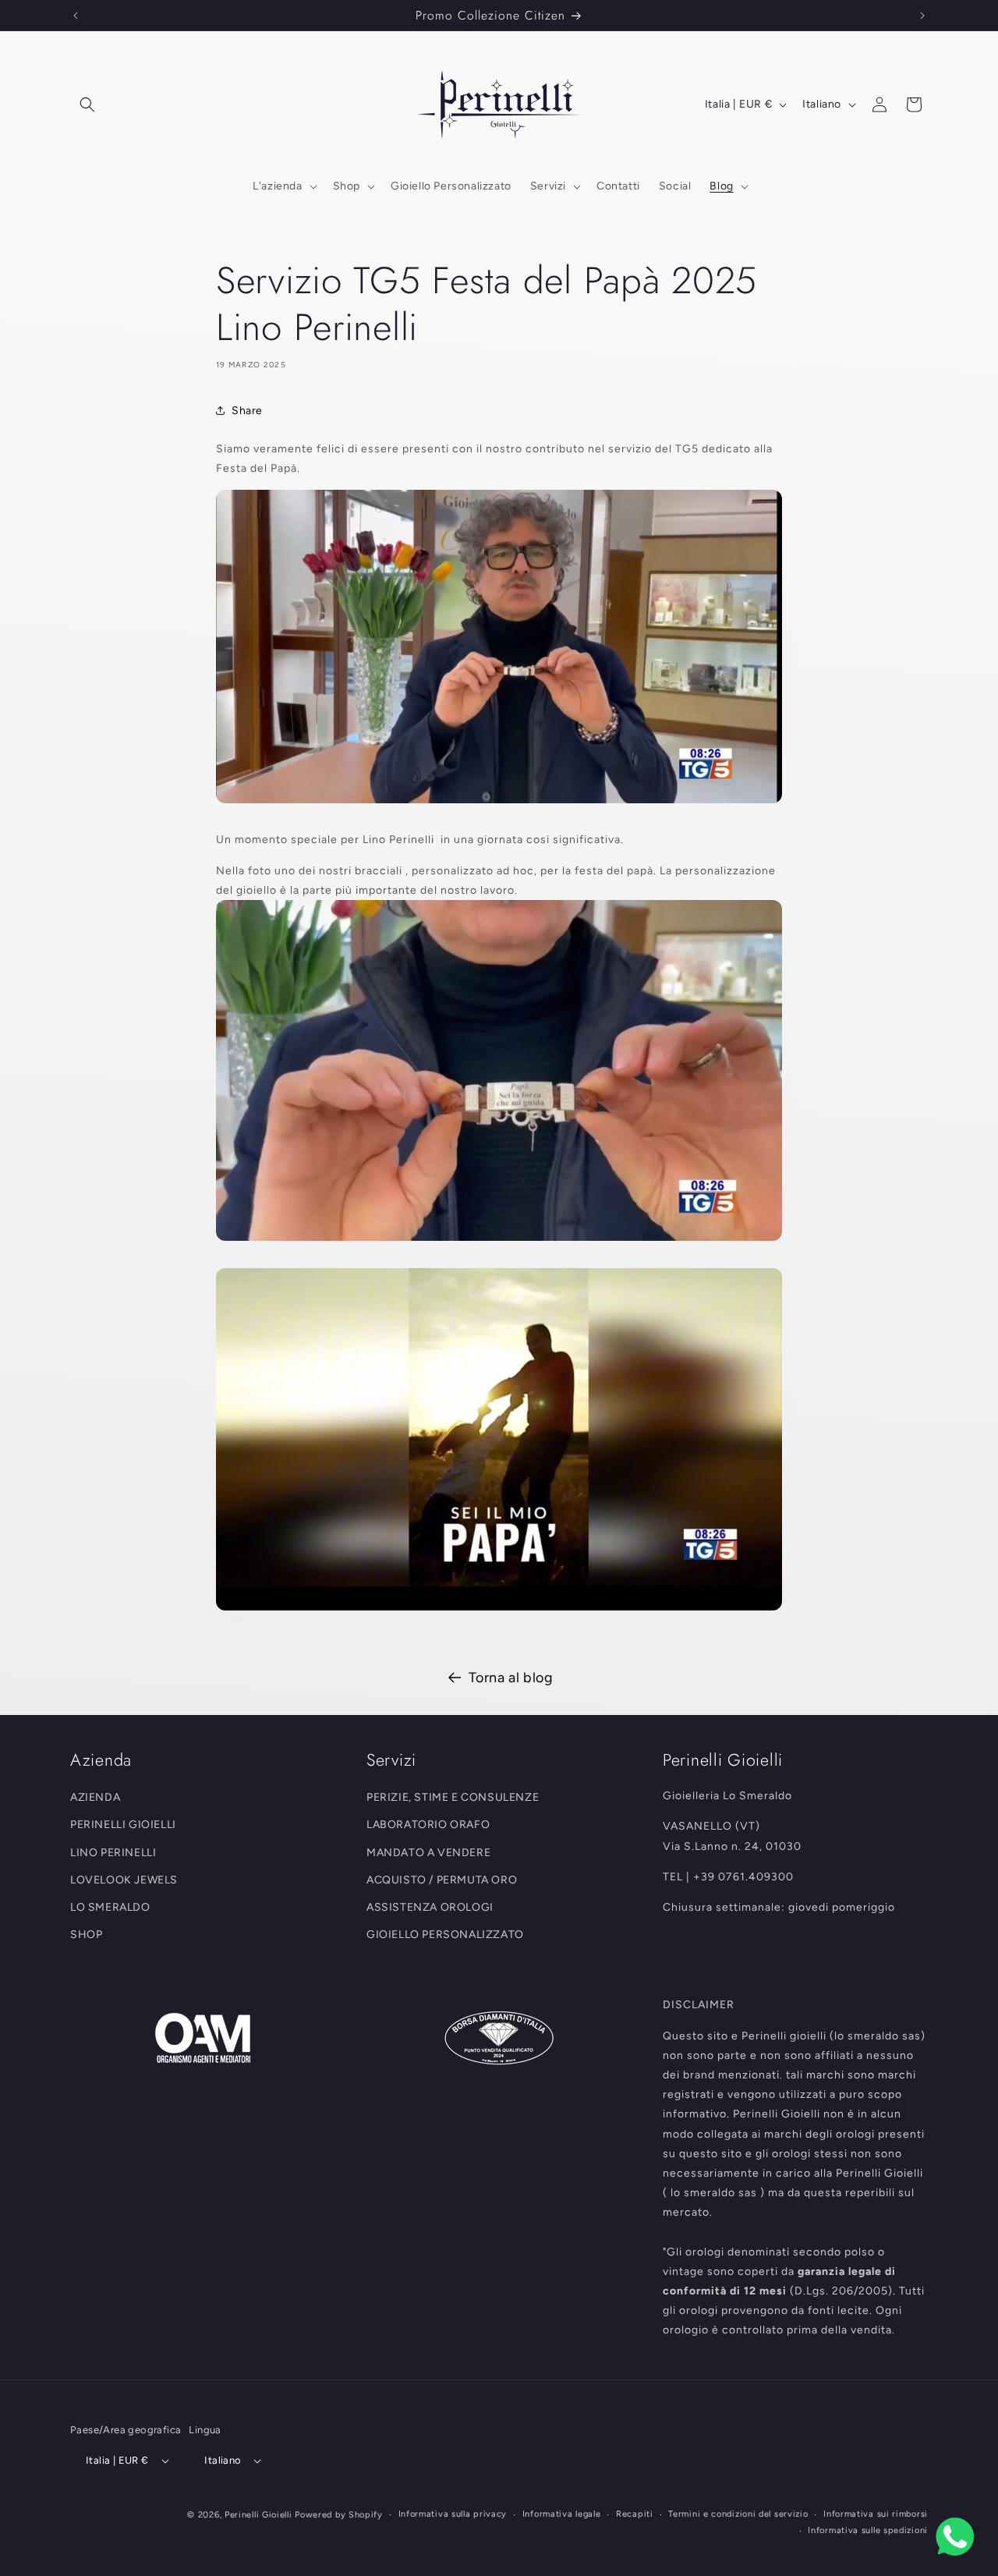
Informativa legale (562, 2514)
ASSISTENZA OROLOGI (430, 1907)
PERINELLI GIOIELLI (123, 1825)
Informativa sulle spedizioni (868, 2530)
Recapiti (635, 2514)
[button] (87, 105)
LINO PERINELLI (113, 1853)
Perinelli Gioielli (258, 2515)
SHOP (86, 1935)
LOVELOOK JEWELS (124, 1880)
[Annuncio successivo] (922, 16)
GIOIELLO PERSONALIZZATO (445, 1935)
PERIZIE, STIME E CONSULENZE (453, 1797)
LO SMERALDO (110, 1907)
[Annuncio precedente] (76, 16)
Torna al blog (511, 1678)
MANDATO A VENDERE (428, 1853)
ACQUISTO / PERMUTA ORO (442, 1880)
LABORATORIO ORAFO (428, 1825)
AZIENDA (95, 1797)
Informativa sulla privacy (453, 2514)
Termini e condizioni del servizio (738, 2514)
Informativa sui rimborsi (876, 2514)
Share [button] (247, 411)
